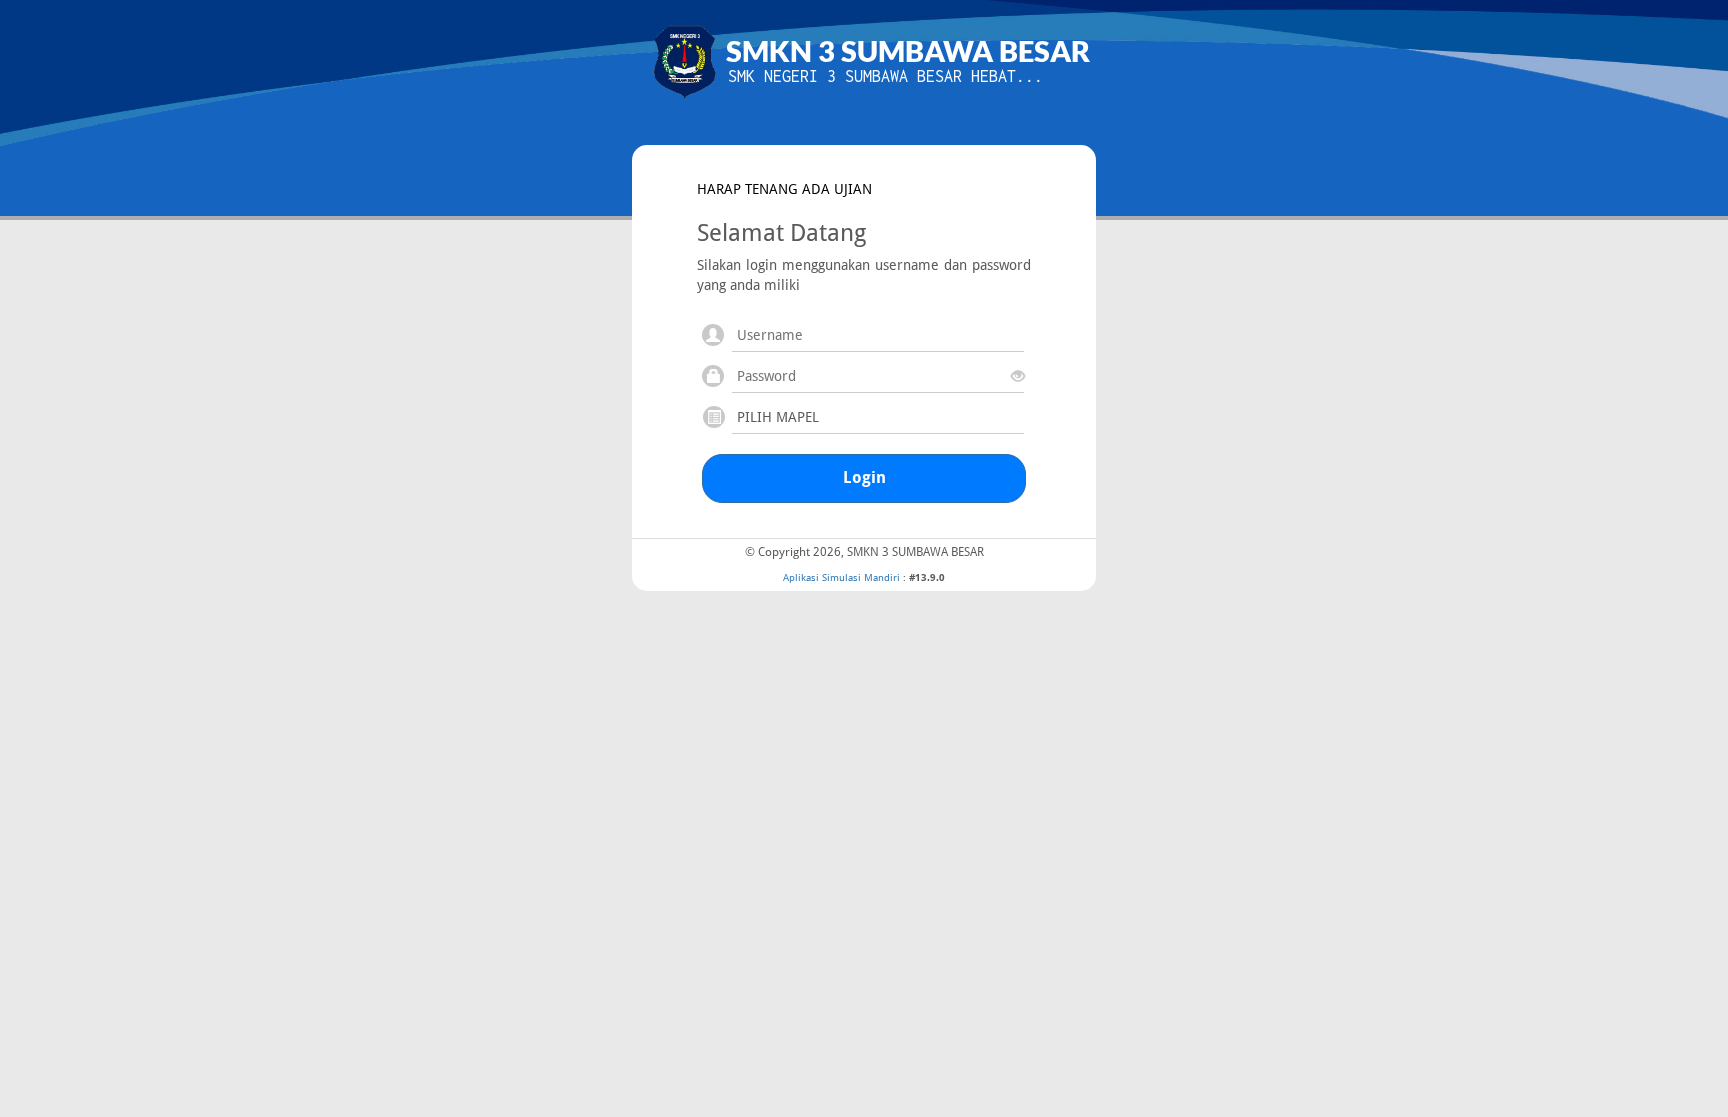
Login (864, 477)
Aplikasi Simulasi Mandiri (841, 577)
